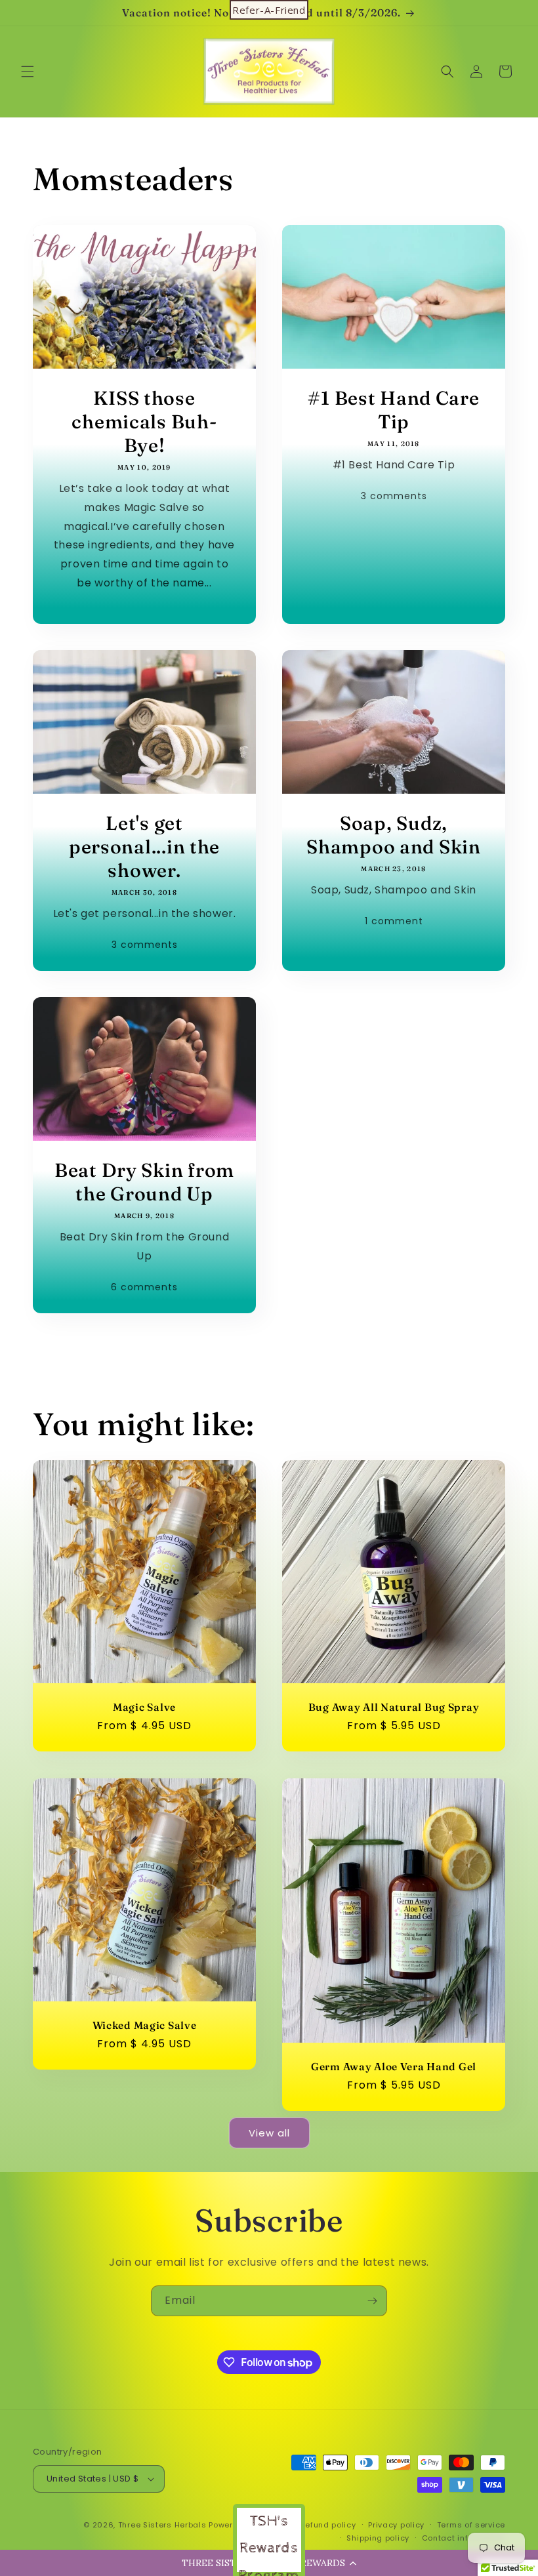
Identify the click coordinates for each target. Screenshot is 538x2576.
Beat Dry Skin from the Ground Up (144, 1182)
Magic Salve (144, 1707)
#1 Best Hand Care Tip (393, 410)
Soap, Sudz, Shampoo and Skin (394, 835)
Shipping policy (378, 2538)
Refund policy (328, 2525)
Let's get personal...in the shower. (144, 847)
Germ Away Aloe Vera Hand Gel (394, 2067)
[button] (28, 72)
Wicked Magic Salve (145, 2025)
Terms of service (471, 2525)
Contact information (464, 2538)
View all (269, 2133)
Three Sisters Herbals (162, 2525)
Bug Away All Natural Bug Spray (394, 1707)
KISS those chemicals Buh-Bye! (144, 421)
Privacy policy (396, 2525)
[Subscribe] (372, 2301)
